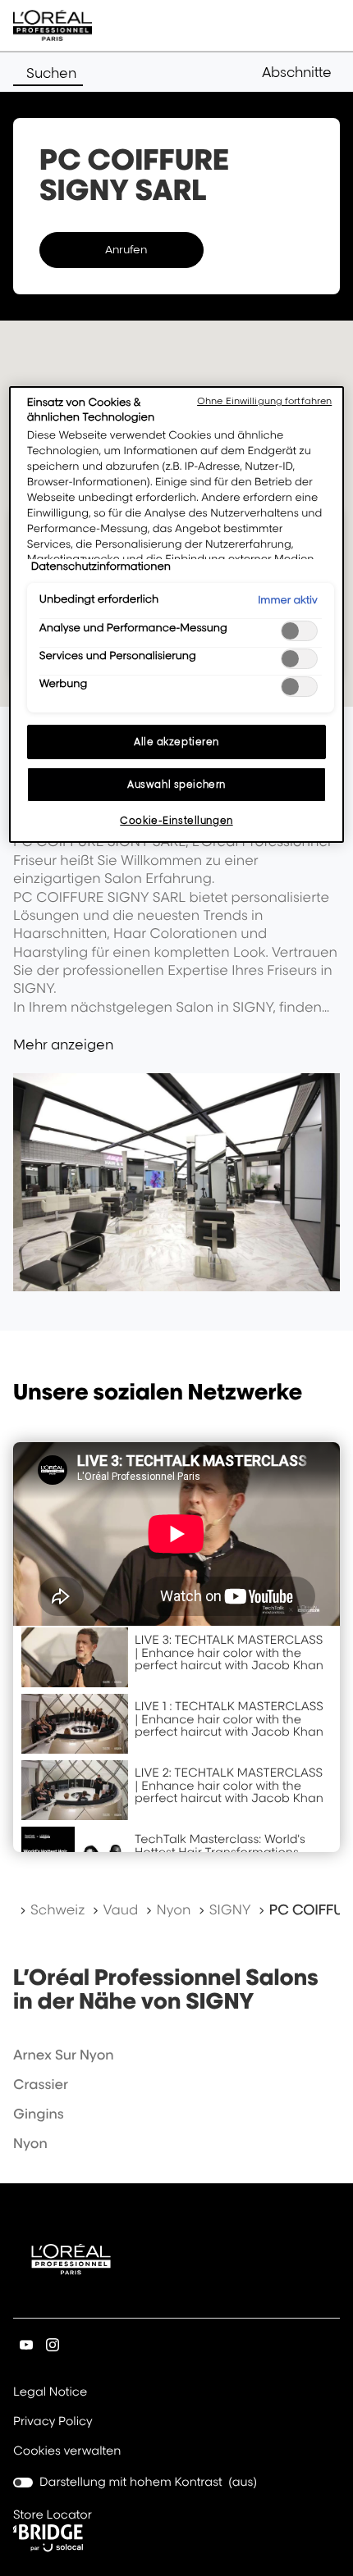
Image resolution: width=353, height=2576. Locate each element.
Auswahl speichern (176, 784)
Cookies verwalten (67, 2451)
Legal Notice (50, 2393)
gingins (39, 2114)
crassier (41, 2084)
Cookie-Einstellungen (176, 820)
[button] (301, 72)
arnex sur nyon (64, 2055)
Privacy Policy (53, 2423)
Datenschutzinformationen (101, 567)
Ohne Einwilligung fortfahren (264, 401)
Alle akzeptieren (176, 742)
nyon (30, 2143)
